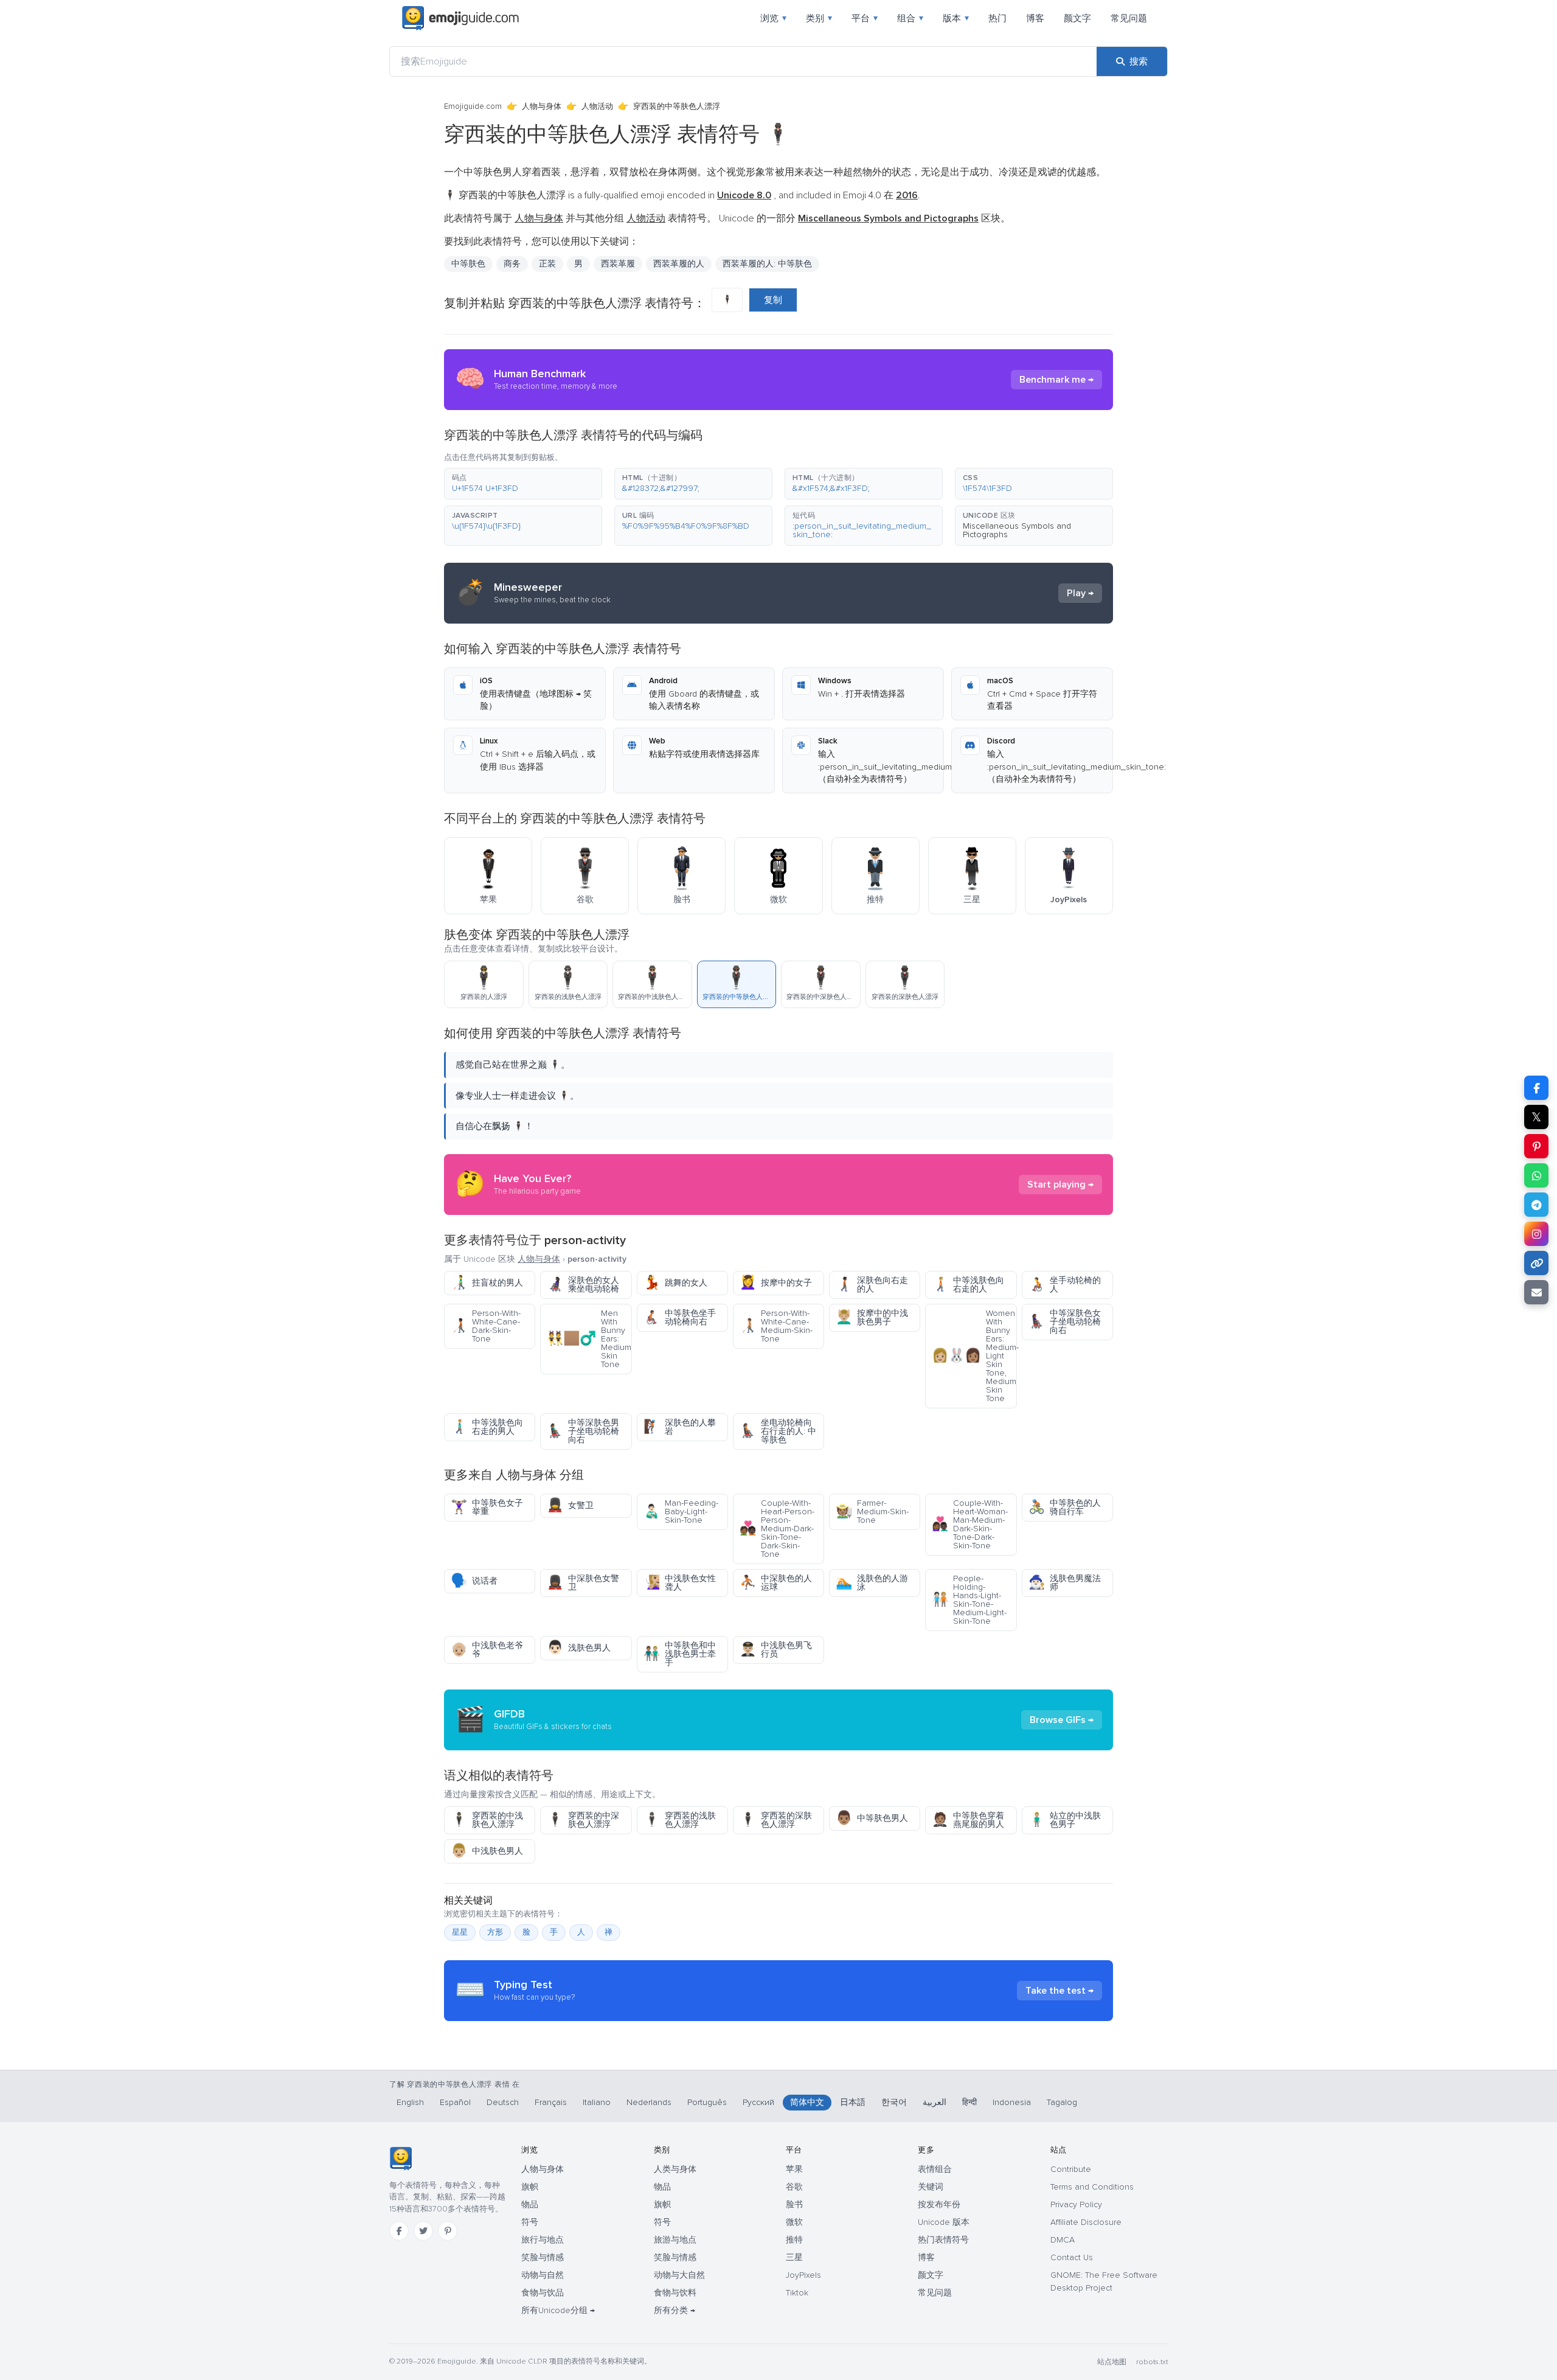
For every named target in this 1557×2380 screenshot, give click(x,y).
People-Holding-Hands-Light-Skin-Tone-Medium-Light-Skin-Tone (969, 1600)
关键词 (931, 2187)
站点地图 (1112, 2362)
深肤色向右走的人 (872, 1285)
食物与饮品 (543, 2293)
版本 (956, 18)
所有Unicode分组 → (558, 2310)
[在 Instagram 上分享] (1536, 1234)
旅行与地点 (543, 2240)
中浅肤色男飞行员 (776, 1650)
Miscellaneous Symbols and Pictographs (1017, 530)
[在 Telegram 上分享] (1536, 1205)
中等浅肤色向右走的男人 (487, 1427)
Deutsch (503, 2102)
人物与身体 (542, 106)
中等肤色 (468, 264)
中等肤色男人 (872, 1818)
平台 (865, 18)
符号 (530, 2222)
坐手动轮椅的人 (1065, 1285)
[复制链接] (1536, 1263)
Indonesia (1012, 2102)
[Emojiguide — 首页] (401, 2159)
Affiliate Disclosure (1086, 2222)
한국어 (894, 2102)
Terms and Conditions (1092, 2187)
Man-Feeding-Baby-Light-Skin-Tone (681, 1512)
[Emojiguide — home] (460, 18)
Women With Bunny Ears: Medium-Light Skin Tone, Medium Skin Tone (974, 1356)
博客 (1035, 18)
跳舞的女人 (675, 1283)
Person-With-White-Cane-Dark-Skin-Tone (486, 1326)
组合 (910, 18)
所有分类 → (674, 2310)
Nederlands (649, 2102)
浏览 (773, 18)
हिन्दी (969, 2102)
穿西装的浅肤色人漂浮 (680, 1820)
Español (455, 2102)
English (410, 2102)
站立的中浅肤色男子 (1065, 1820)
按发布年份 (939, 2204)
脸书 (794, 2204)
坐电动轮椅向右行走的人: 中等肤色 (778, 1431)
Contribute (1071, 2169)
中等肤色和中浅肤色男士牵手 (680, 1654)
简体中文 (807, 2102)
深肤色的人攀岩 (680, 1427)
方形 (495, 1932)
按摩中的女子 (776, 1283)
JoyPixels (803, 2275)
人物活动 (597, 106)
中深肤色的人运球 (776, 1583)
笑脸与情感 (543, 2257)
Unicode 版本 (944, 2222)
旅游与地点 (675, 2240)
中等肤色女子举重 (487, 1507)
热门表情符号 (943, 2240)
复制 (773, 300)
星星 (460, 1932)
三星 (794, 2257)
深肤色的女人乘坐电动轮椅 (583, 1285)
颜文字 (1077, 18)
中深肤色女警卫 (583, 1583)
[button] (523, 484)
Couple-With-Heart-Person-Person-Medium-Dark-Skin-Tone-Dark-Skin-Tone (777, 1529)
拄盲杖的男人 (487, 1283)
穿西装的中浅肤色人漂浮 (487, 1820)
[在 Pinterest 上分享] (1536, 1146)
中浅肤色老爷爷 (487, 1650)
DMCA (1063, 2240)
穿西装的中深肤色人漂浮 (583, 1820)
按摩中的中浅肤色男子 (872, 1317)
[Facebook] (399, 2231)
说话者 (474, 1581)
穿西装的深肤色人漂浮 (776, 1820)
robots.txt (1152, 2362)
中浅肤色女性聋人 (680, 1583)
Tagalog (1062, 2102)
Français (551, 2102)
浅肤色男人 (579, 1648)
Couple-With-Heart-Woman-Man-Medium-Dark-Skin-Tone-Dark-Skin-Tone (970, 1524)
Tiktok (797, 2293)
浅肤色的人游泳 (872, 1583)
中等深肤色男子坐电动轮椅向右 (583, 1431)
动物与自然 (543, 2275)
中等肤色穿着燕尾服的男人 (968, 1820)
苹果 (794, 2169)
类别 (819, 18)
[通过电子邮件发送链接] (1536, 1292)
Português (707, 2102)
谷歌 (794, 2187)
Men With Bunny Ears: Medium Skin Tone (589, 1339)
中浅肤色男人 (487, 1851)
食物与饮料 (675, 2293)
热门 (997, 18)
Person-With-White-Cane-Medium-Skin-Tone (776, 1326)
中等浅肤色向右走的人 (968, 1285)
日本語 (853, 2102)
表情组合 (935, 2169)
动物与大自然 (679, 2275)
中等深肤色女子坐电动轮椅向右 (1065, 1322)
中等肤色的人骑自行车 (1065, 1507)
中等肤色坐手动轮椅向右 (680, 1317)
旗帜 (530, 2187)
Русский (758, 2102)
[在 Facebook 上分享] (1536, 1088)
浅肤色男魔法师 (1065, 1583)
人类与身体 (675, 2169)
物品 (530, 2204)
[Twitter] (423, 2231)
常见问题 (1129, 18)
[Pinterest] (448, 2231)
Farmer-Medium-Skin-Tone (872, 1512)
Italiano (597, 2102)
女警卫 (570, 1505)
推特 (794, 2240)
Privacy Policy (1076, 2204)
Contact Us (1072, 2257)
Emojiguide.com (473, 106)
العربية (935, 2102)
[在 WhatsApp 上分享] (1536, 1175)
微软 (794, 2222)
